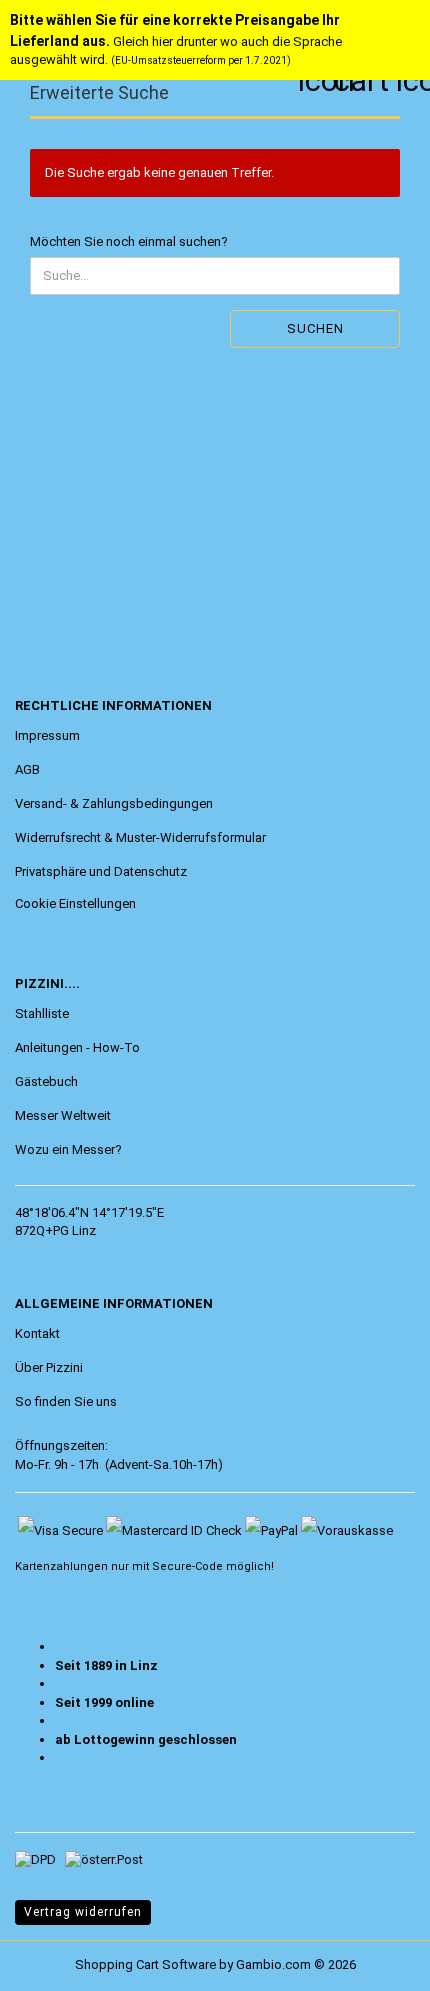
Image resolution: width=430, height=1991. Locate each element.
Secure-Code (187, 1566)
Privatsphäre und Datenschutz (101, 871)
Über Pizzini (49, 1367)
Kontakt (37, 1333)
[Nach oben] (55, 1961)
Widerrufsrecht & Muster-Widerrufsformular (140, 837)
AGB (27, 769)
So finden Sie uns (66, 1401)
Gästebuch (46, 1081)
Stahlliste (42, 1013)
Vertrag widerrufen (83, 1912)
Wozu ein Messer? (68, 1149)
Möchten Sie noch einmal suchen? (129, 241)
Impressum (47, 735)
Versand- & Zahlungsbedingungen (114, 803)
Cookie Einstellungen (75, 903)
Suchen (315, 328)
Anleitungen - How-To (77, 1047)
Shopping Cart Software (145, 1964)
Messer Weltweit (63, 1115)
